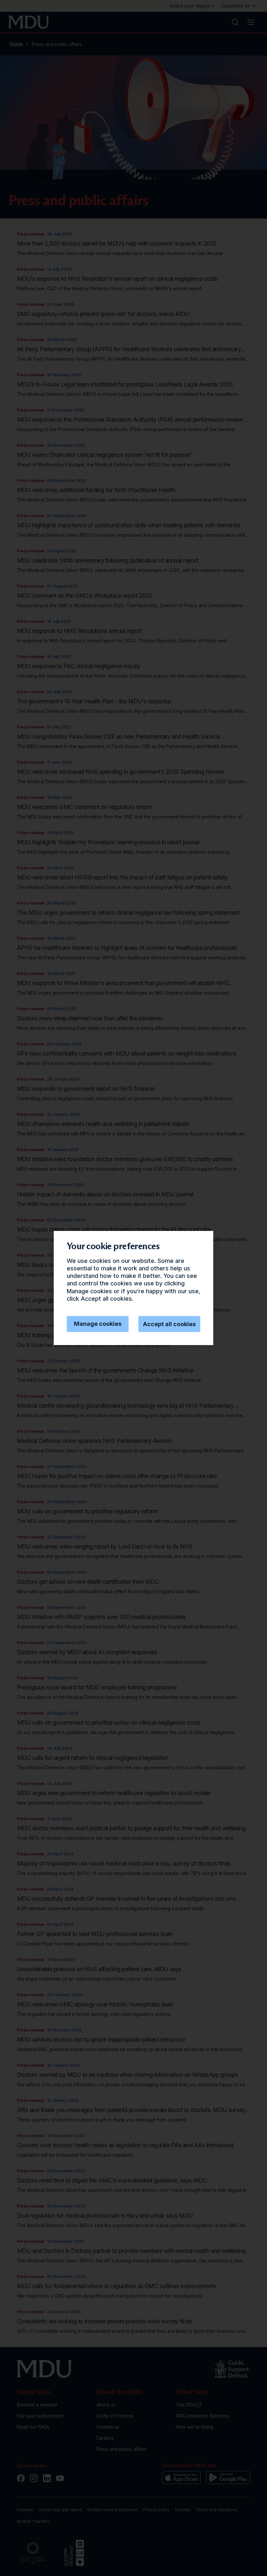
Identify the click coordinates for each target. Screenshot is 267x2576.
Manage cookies (98, 1324)
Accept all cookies (169, 1324)
